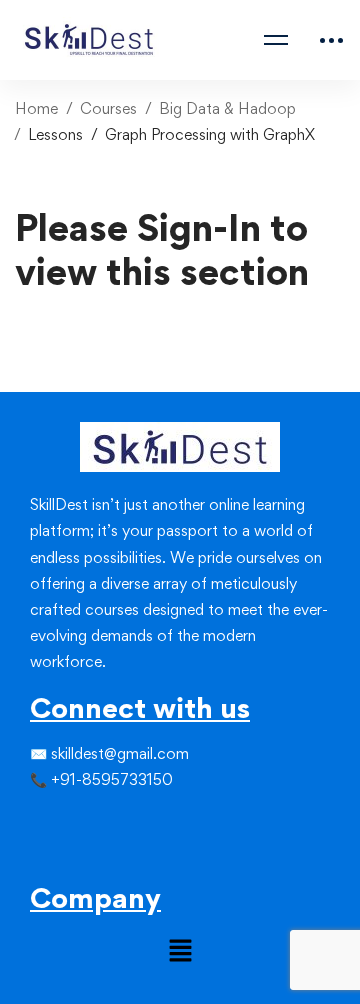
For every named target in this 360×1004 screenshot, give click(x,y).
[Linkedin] (90, 821)
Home (36, 108)
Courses (108, 108)
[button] (180, 952)
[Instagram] (70, 821)
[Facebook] (30, 821)
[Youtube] (90, 857)
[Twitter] (50, 821)
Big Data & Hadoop (227, 108)
